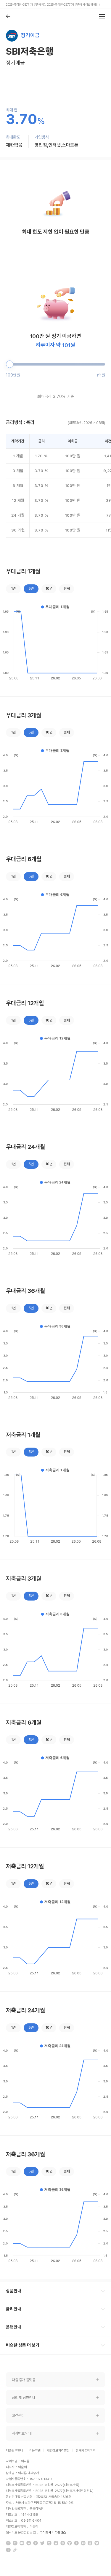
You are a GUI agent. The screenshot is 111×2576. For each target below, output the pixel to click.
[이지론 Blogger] (8, 2543)
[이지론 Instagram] (15, 2543)
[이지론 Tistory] (70, 2543)
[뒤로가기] (8, 16)
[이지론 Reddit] (29, 2543)
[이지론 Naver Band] (63, 2543)
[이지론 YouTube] (8, 2550)
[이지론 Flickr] (83, 2543)
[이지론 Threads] (90, 2543)
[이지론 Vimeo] (97, 2543)
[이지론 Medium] (22, 2543)
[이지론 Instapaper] (76, 2543)
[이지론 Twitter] (42, 2543)
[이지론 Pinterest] (36, 2543)
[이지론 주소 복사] (15, 2550)
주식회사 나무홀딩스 (53, 2532)
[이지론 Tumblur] (49, 2543)
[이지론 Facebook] (56, 2543)
